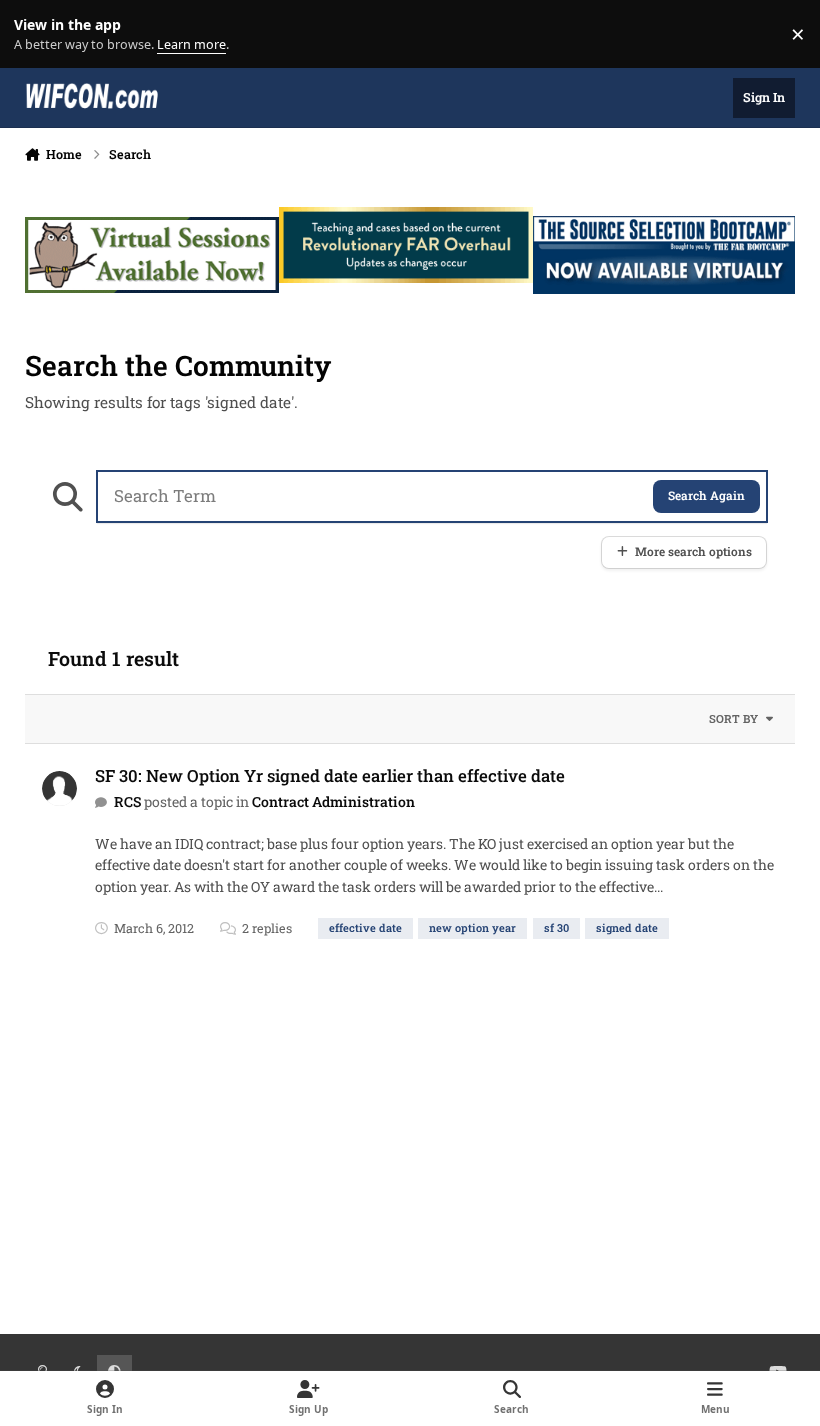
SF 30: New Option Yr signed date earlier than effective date (330, 775)
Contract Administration (333, 801)
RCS (127, 801)
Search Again (706, 495)
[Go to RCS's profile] (59, 788)
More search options (693, 551)
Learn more (38, 34)
